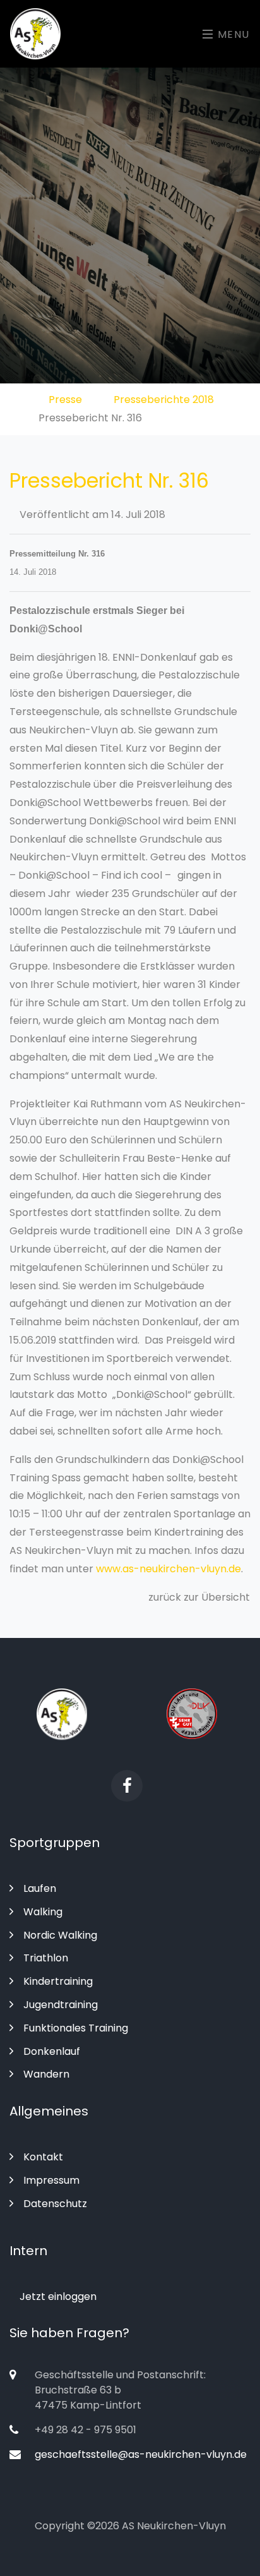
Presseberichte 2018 (164, 400)
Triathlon (46, 1958)
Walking (43, 1912)
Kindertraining (58, 1981)
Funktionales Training (76, 2028)
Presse (65, 400)
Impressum (51, 2180)
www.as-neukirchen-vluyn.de (168, 1569)
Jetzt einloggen (57, 2296)
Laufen (40, 1888)
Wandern (46, 2074)
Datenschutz (55, 2204)
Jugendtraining (61, 2005)
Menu (232, 34)
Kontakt (43, 2157)
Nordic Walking (60, 1935)
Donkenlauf (52, 2051)
